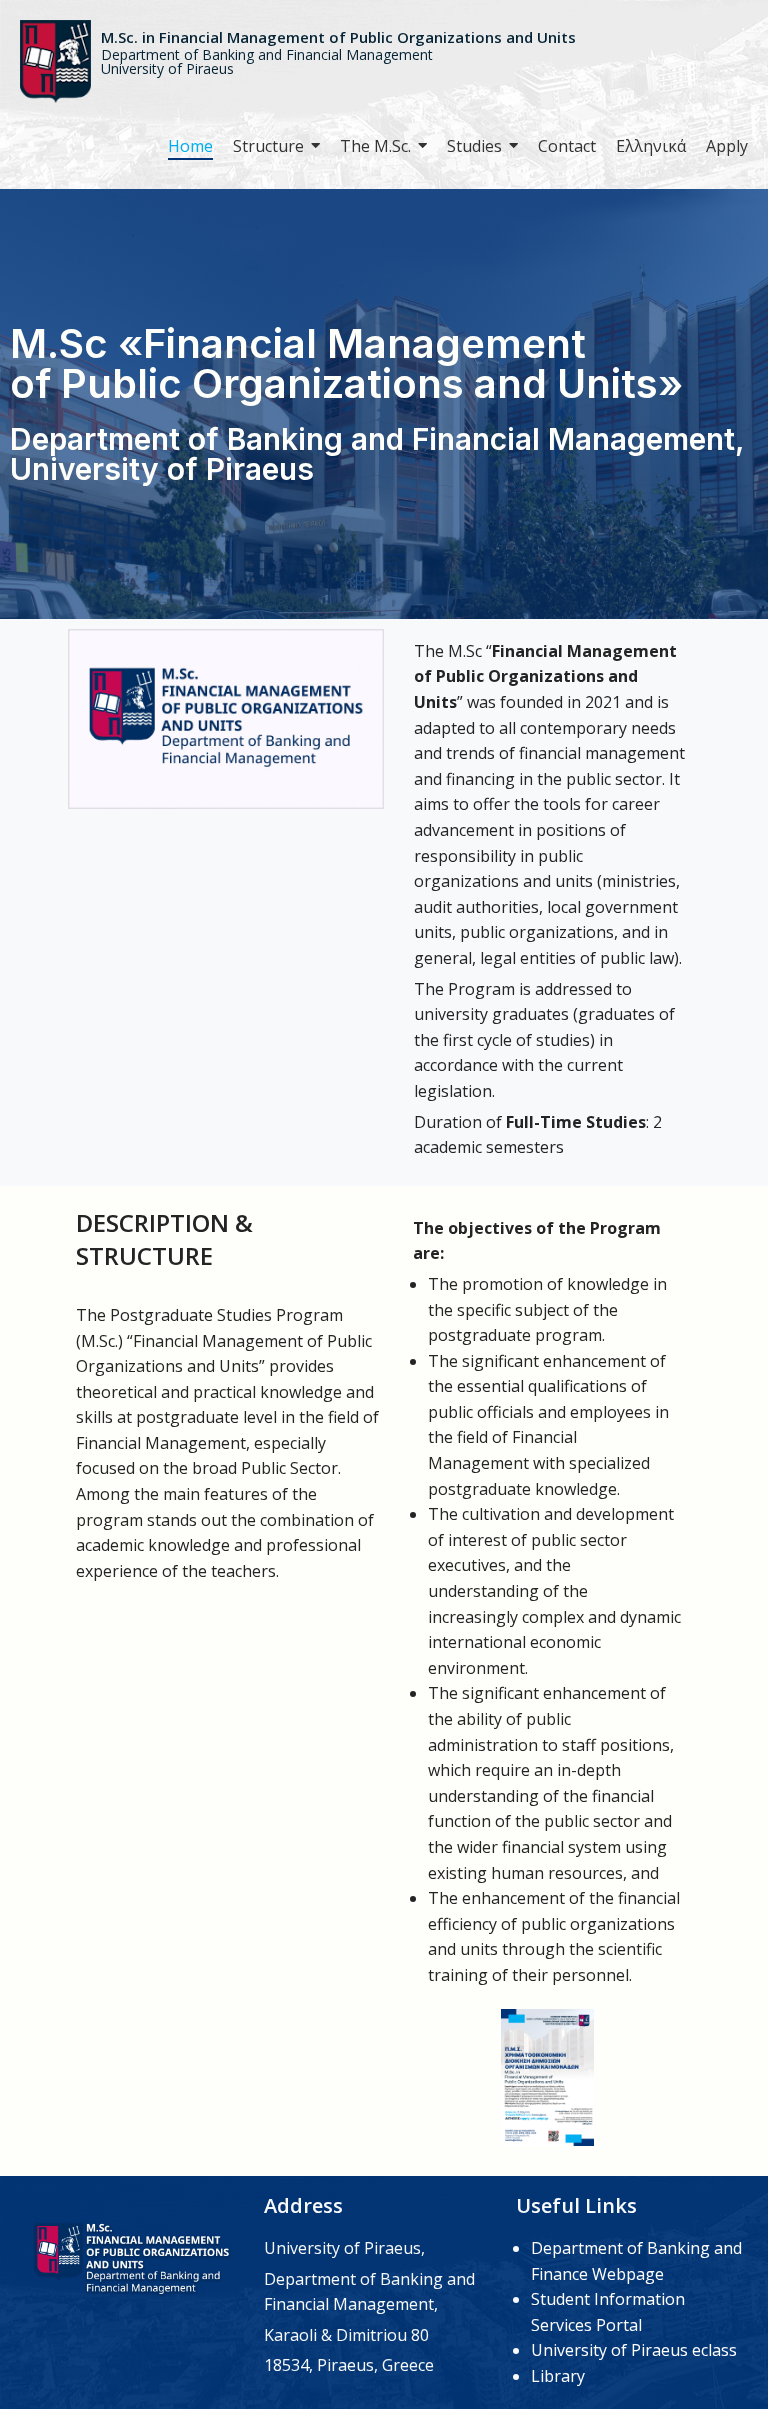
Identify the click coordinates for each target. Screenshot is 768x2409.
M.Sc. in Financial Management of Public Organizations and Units (338, 37)
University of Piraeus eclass (634, 2350)
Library (558, 2376)
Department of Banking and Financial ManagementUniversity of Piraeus (267, 61)
